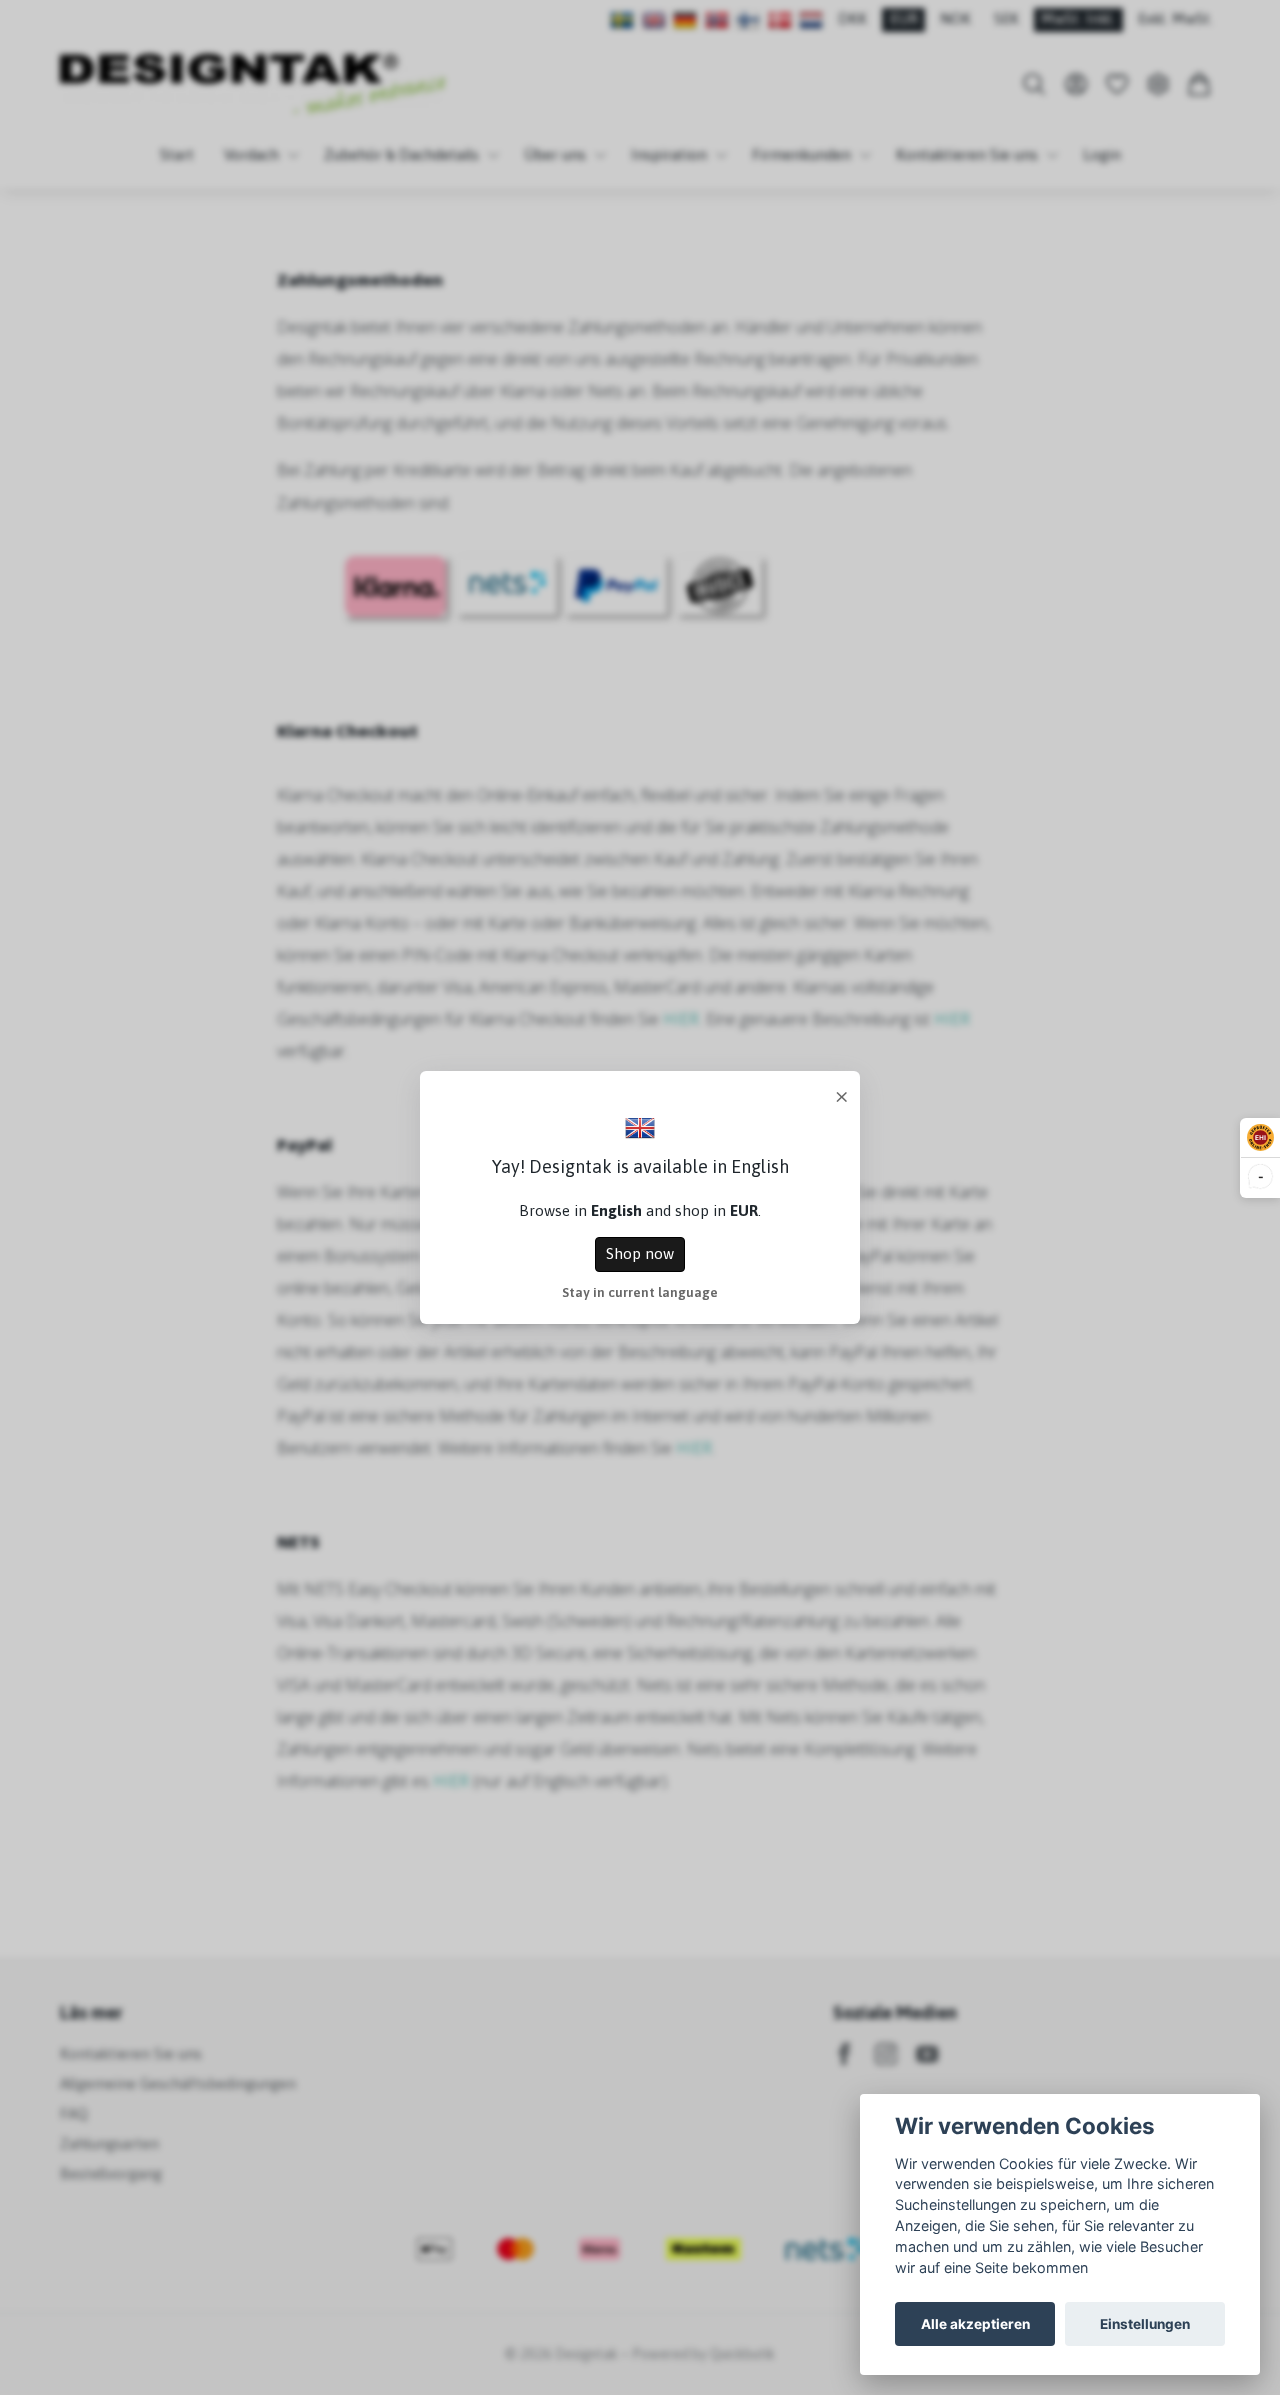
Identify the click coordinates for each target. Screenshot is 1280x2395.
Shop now (640, 1253)
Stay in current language (640, 1292)
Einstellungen (1145, 2324)
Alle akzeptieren (975, 2324)
